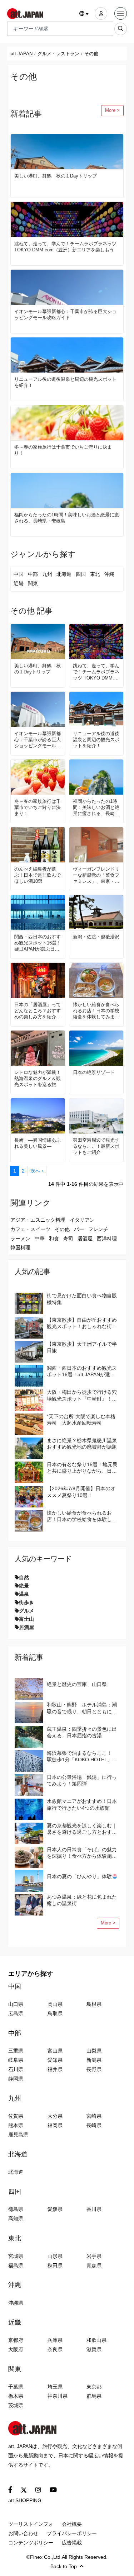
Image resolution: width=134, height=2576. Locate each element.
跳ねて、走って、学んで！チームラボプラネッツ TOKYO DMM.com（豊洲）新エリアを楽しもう (65, 247)
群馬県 (94, 2396)
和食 (54, 1239)
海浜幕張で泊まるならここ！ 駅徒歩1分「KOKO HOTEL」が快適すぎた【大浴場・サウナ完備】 (82, 1756)
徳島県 (16, 2209)
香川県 (94, 2209)
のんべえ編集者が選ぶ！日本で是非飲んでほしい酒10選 (38, 875)
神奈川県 (58, 2396)
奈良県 (55, 2349)
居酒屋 (85, 1239)
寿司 (68, 1239)
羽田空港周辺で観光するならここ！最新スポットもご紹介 (96, 1146)
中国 (19, 574)
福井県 (55, 2069)
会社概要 (72, 2524)
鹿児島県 (18, 2135)
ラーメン (20, 1239)
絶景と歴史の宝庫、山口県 (77, 1684)
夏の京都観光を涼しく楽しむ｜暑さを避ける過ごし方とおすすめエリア (82, 1829)
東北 (95, 574)
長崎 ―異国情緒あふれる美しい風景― (38, 1143)
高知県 (16, 2219)
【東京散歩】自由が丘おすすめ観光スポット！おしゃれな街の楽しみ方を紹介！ (82, 1323)
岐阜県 (16, 2060)
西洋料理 (107, 1239)
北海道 (64, 574)
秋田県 (55, 2265)
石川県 (16, 2069)
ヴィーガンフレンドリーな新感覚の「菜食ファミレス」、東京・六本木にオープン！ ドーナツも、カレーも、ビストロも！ (96, 875)
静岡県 (16, 2079)
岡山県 (55, 2004)
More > (112, 110)
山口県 (16, 2004)
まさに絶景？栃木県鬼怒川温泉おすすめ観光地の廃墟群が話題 (82, 1444)
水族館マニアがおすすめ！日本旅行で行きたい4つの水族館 (82, 1804)
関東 (33, 583)
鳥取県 (55, 2013)
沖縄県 (16, 2303)
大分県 (55, 2116)
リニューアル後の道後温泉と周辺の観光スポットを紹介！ (65, 382)
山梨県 (94, 2051)
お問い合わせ (23, 2533)
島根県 (94, 2004)
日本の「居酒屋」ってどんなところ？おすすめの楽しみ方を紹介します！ (38, 1011)
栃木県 (16, 2396)
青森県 (94, 2265)
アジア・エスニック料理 (38, 1220)
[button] (84, 14)
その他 (62, 1229)
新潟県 (94, 2060)
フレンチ (98, 1229)
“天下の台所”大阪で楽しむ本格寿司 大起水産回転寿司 (81, 1420)
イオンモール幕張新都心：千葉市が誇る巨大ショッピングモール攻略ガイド (65, 314)
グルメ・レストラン (58, 54)
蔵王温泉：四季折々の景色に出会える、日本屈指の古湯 (82, 1732)
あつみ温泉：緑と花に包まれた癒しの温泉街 (82, 1900)
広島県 (16, 2013)
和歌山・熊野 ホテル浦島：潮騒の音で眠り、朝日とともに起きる (82, 1708)
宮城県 (16, 2256)
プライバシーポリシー (72, 2533)
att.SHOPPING (25, 2500)
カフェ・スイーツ (30, 1229)
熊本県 (16, 2125)
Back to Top (64, 2566)
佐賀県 (16, 2116)
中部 (33, 574)
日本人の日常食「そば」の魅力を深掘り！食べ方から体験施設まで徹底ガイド (82, 1853)
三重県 (16, 2051)
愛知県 (55, 2060)
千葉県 (16, 2387)
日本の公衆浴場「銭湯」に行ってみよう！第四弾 (82, 1780)
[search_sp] (121, 29)
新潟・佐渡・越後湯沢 (96, 937)
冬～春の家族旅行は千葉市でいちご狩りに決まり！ (63, 450)
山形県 (55, 2256)
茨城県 (16, 2405)
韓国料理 (20, 1247)
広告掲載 (72, 2543)
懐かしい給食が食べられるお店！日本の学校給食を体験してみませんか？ (96, 1011)
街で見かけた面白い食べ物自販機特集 (82, 1299)
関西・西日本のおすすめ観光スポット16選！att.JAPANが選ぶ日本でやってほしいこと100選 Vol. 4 (38, 943)
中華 (40, 1239)
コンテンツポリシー (31, 2543)
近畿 (19, 583)
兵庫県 (55, 2340)
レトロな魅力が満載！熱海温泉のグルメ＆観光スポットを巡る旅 (38, 1078)
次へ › (37, 1171)
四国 (81, 574)
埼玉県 (55, 2387)
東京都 (94, 2387)
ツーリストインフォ (31, 2524)
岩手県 (94, 2256)
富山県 (55, 2051)
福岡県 (55, 2125)
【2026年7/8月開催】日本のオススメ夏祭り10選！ (81, 1492)
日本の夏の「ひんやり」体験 (79, 1876)
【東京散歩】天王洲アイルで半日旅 (82, 1347)
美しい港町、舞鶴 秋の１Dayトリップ (56, 176)
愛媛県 (55, 2209)
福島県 (16, 2265)
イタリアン (82, 1220)
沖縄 (109, 574)
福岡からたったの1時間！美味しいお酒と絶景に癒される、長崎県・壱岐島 (67, 518)
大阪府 (16, 2349)
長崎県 (94, 2125)
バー (79, 1229)
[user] (101, 13)
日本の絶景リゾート (94, 1072)
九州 (47, 574)
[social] (10, 2490)
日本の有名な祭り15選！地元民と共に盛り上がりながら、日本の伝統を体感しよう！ (82, 1468)
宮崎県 (94, 2116)
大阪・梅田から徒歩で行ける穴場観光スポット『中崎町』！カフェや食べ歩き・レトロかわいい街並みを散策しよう (82, 1395)
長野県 (94, 2069)
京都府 (16, 2340)
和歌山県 (96, 2340)
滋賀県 (94, 2349)
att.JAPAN (22, 54)
